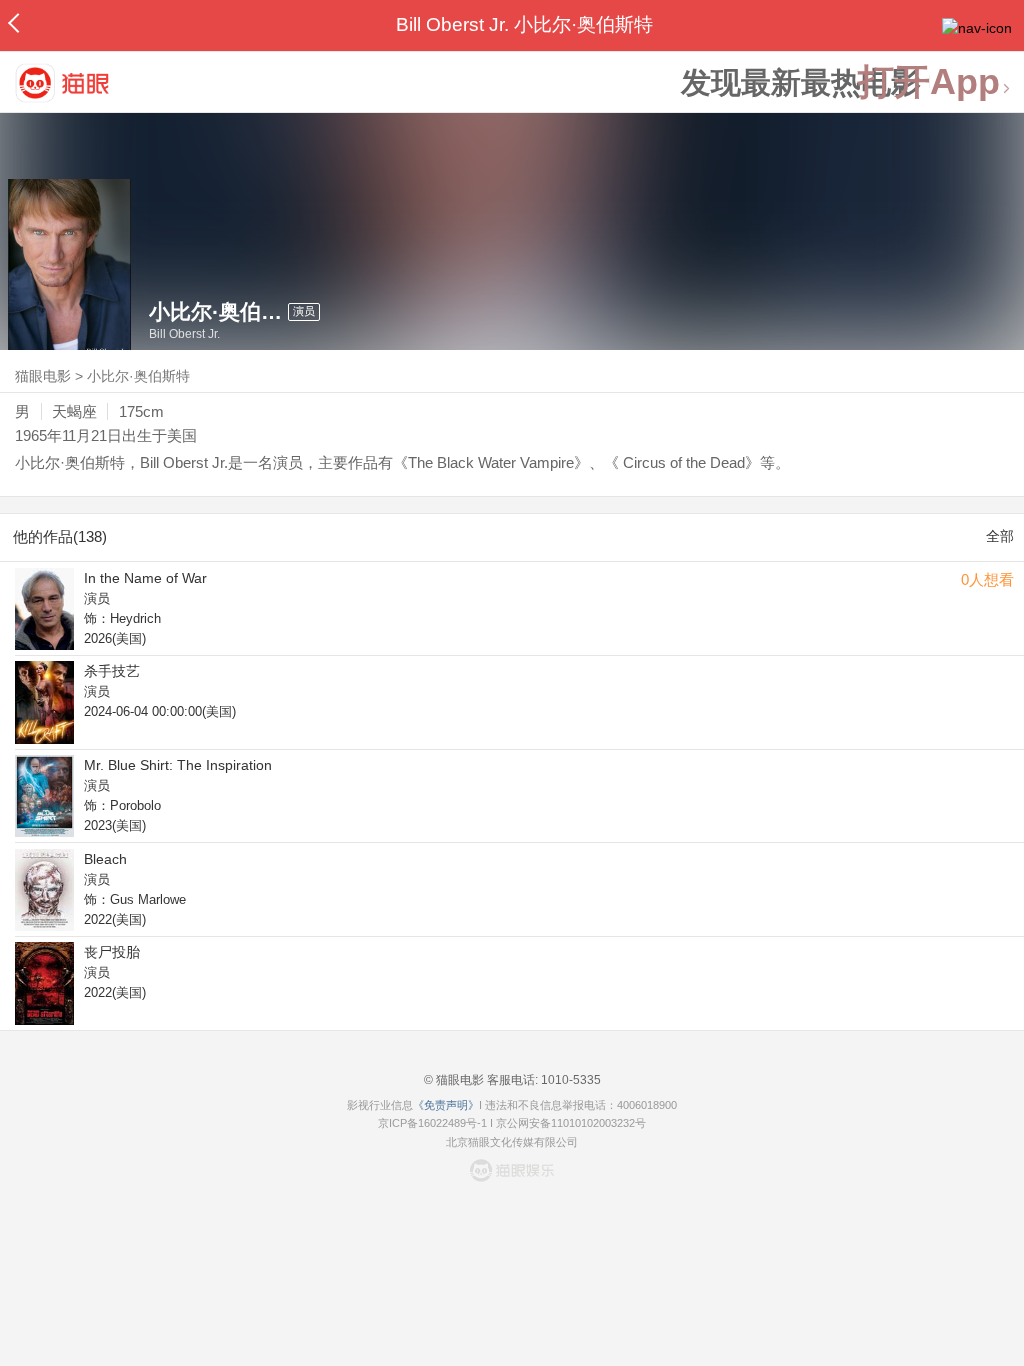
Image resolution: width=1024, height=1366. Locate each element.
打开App (929, 82)
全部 (1000, 536)
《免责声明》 (446, 1105)
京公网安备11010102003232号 (571, 1123)
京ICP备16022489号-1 (432, 1123)
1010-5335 (569, 1080)
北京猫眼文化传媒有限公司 (512, 1142)
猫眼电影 (43, 376)
